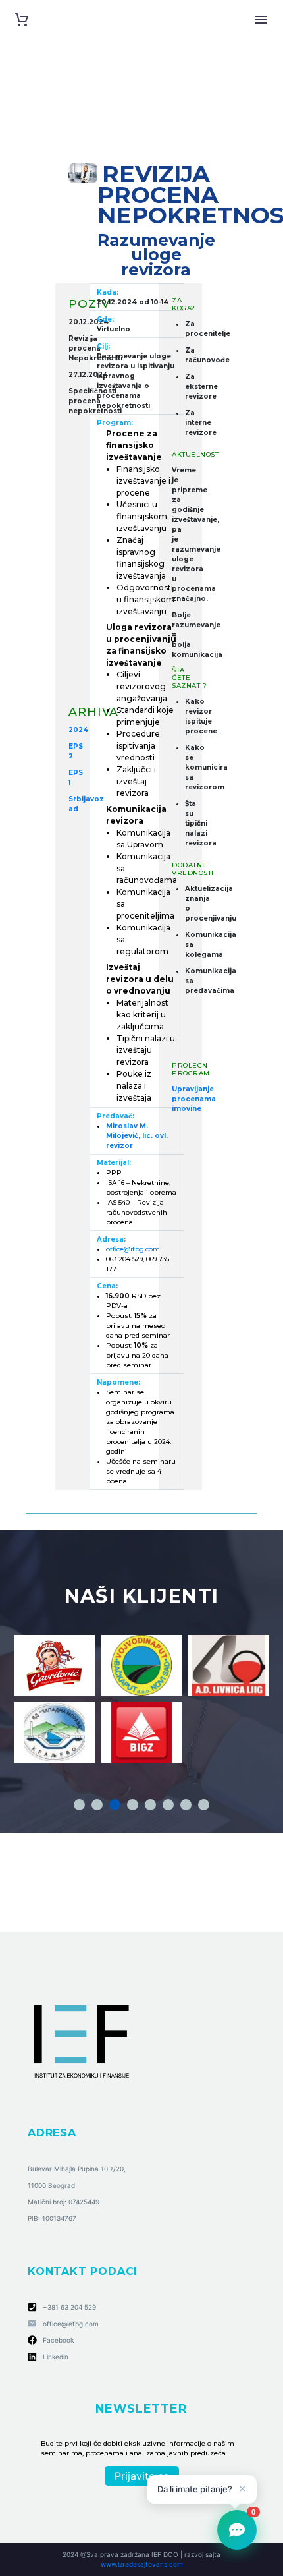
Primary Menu (261, 20)
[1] (79, 1805)
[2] (97, 1805)
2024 (78, 730)
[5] (150, 1805)
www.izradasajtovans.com (142, 2564)
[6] (168, 1805)
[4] (133, 1805)
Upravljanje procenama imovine (194, 1099)
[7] (186, 1805)
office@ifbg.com (133, 1249)
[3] (115, 1805)
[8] (204, 1805)
